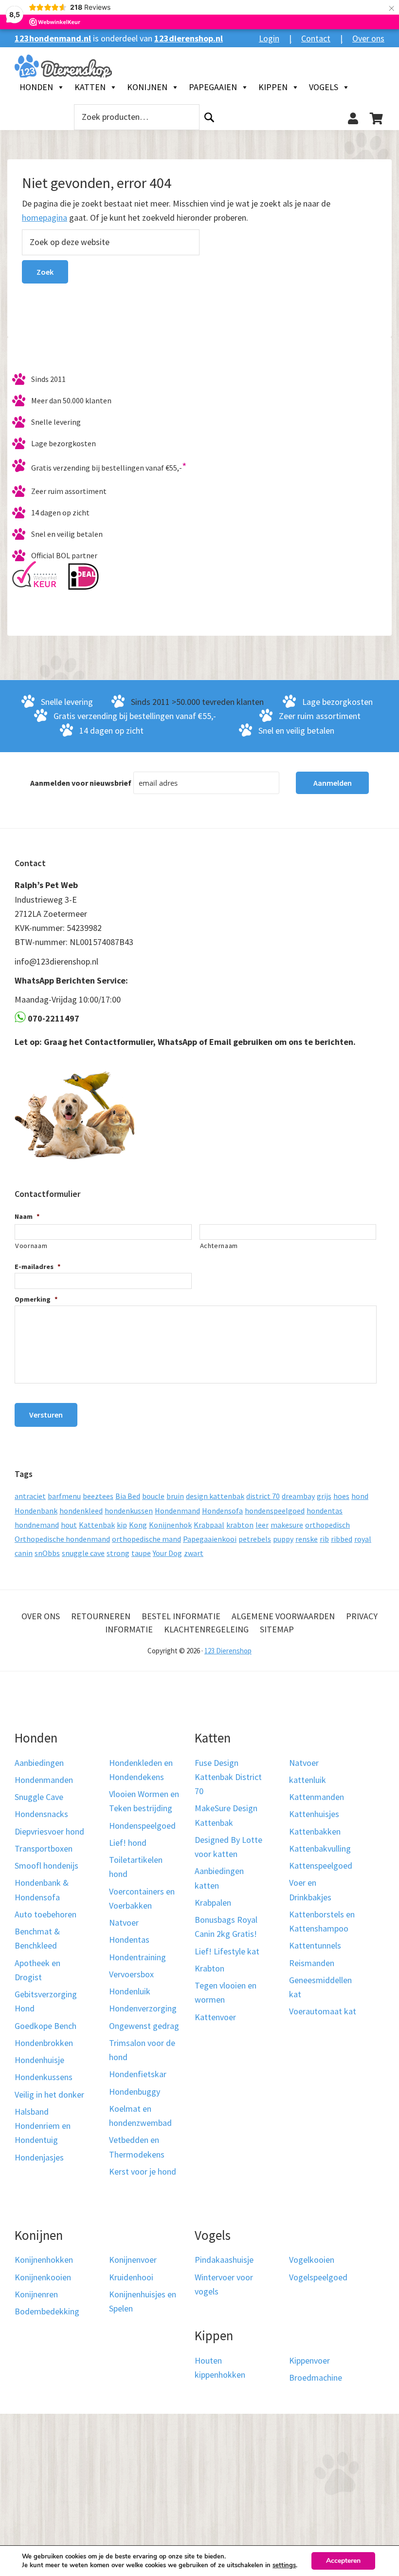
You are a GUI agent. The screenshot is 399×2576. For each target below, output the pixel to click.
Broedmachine (316, 2377)
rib (324, 1539)
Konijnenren (36, 2294)
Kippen (273, 87)
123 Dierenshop (228, 1651)
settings (284, 2565)
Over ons (368, 38)
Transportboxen (44, 1848)
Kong (138, 1525)
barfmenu (64, 1496)
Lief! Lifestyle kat (227, 1951)
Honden (36, 87)
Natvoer (124, 1923)
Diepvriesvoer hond (49, 1831)
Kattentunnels (315, 1945)
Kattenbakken (315, 1831)
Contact (316, 38)
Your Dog (167, 1553)
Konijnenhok (170, 1525)
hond (360, 1496)
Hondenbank (36, 1511)
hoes (341, 1496)
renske (307, 1539)
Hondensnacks (41, 1814)
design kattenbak (215, 1496)
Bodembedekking (47, 2311)
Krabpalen (213, 1903)
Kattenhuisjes (314, 1814)
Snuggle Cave (39, 1797)
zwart (194, 1553)
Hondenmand (177, 1511)
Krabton (209, 1968)
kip (122, 1525)
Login (269, 38)
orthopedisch (327, 1525)
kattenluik (308, 1780)
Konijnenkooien (43, 2277)
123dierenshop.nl (189, 38)
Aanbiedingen (39, 1763)
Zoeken (209, 117)
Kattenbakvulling (320, 1848)
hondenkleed (81, 1511)
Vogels (324, 87)
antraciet (30, 1496)
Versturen (46, 1415)
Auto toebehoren (45, 1914)
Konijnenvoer (133, 2260)
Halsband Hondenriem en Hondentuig (43, 2126)
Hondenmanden (44, 1780)
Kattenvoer (215, 2017)
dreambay (298, 1496)
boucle (153, 1496)
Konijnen (147, 87)
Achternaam (219, 1246)
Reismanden (312, 1963)
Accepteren (343, 2561)
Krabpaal (209, 1525)
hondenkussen (129, 1511)
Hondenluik (130, 1991)
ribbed (342, 1539)
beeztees (98, 1496)
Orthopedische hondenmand (62, 1539)
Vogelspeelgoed (318, 2277)
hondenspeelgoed (275, 1511)
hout (69, 1525)
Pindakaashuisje (224, 2260)
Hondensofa (222, 1511)
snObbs (47, 1553)
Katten (90, 87)
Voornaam (31, 1246)
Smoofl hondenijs (46, 1866)
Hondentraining (137, 1957)
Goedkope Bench (45, 2026)
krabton (240, 1525)
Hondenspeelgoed (142, 1826)
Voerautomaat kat (323, 2011)
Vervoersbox (131, 1974)
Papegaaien (213, 87)
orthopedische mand (146, 1539)
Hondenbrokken (44, 2043)
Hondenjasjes (39, 2157)
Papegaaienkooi (210, 1539)
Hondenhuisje (39, 2060)
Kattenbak (97, 1525)
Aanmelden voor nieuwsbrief (81, 783)
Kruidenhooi (131, 2277)
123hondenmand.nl (53, 38)
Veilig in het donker (49, 2094)
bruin (175, 1496)
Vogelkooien (312, 2260)
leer (262, 1525)
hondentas (325, 1511)
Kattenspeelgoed (321, 1866)
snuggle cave (83, 1553)
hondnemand (37, 1525)
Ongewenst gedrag (144, 2026)
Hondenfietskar (138, 2074)
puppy (283, 1539)
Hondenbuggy (135, 2092)
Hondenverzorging (143, 2008)
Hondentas (129, 1940)
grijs (324, 1496)
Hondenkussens (44, 2077)
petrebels (255, 1539)
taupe (141, 1553)
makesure (287, 1525)
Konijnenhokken (44, 2260)
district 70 (263, 1496)
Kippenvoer (309, 2360)
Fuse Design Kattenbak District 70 (228, 1777)
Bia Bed (128, 1496)
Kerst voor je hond (143, 2171)
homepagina (45, 218)
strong (118, 1553)
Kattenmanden (317, 1797)
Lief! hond (128, 1843)
